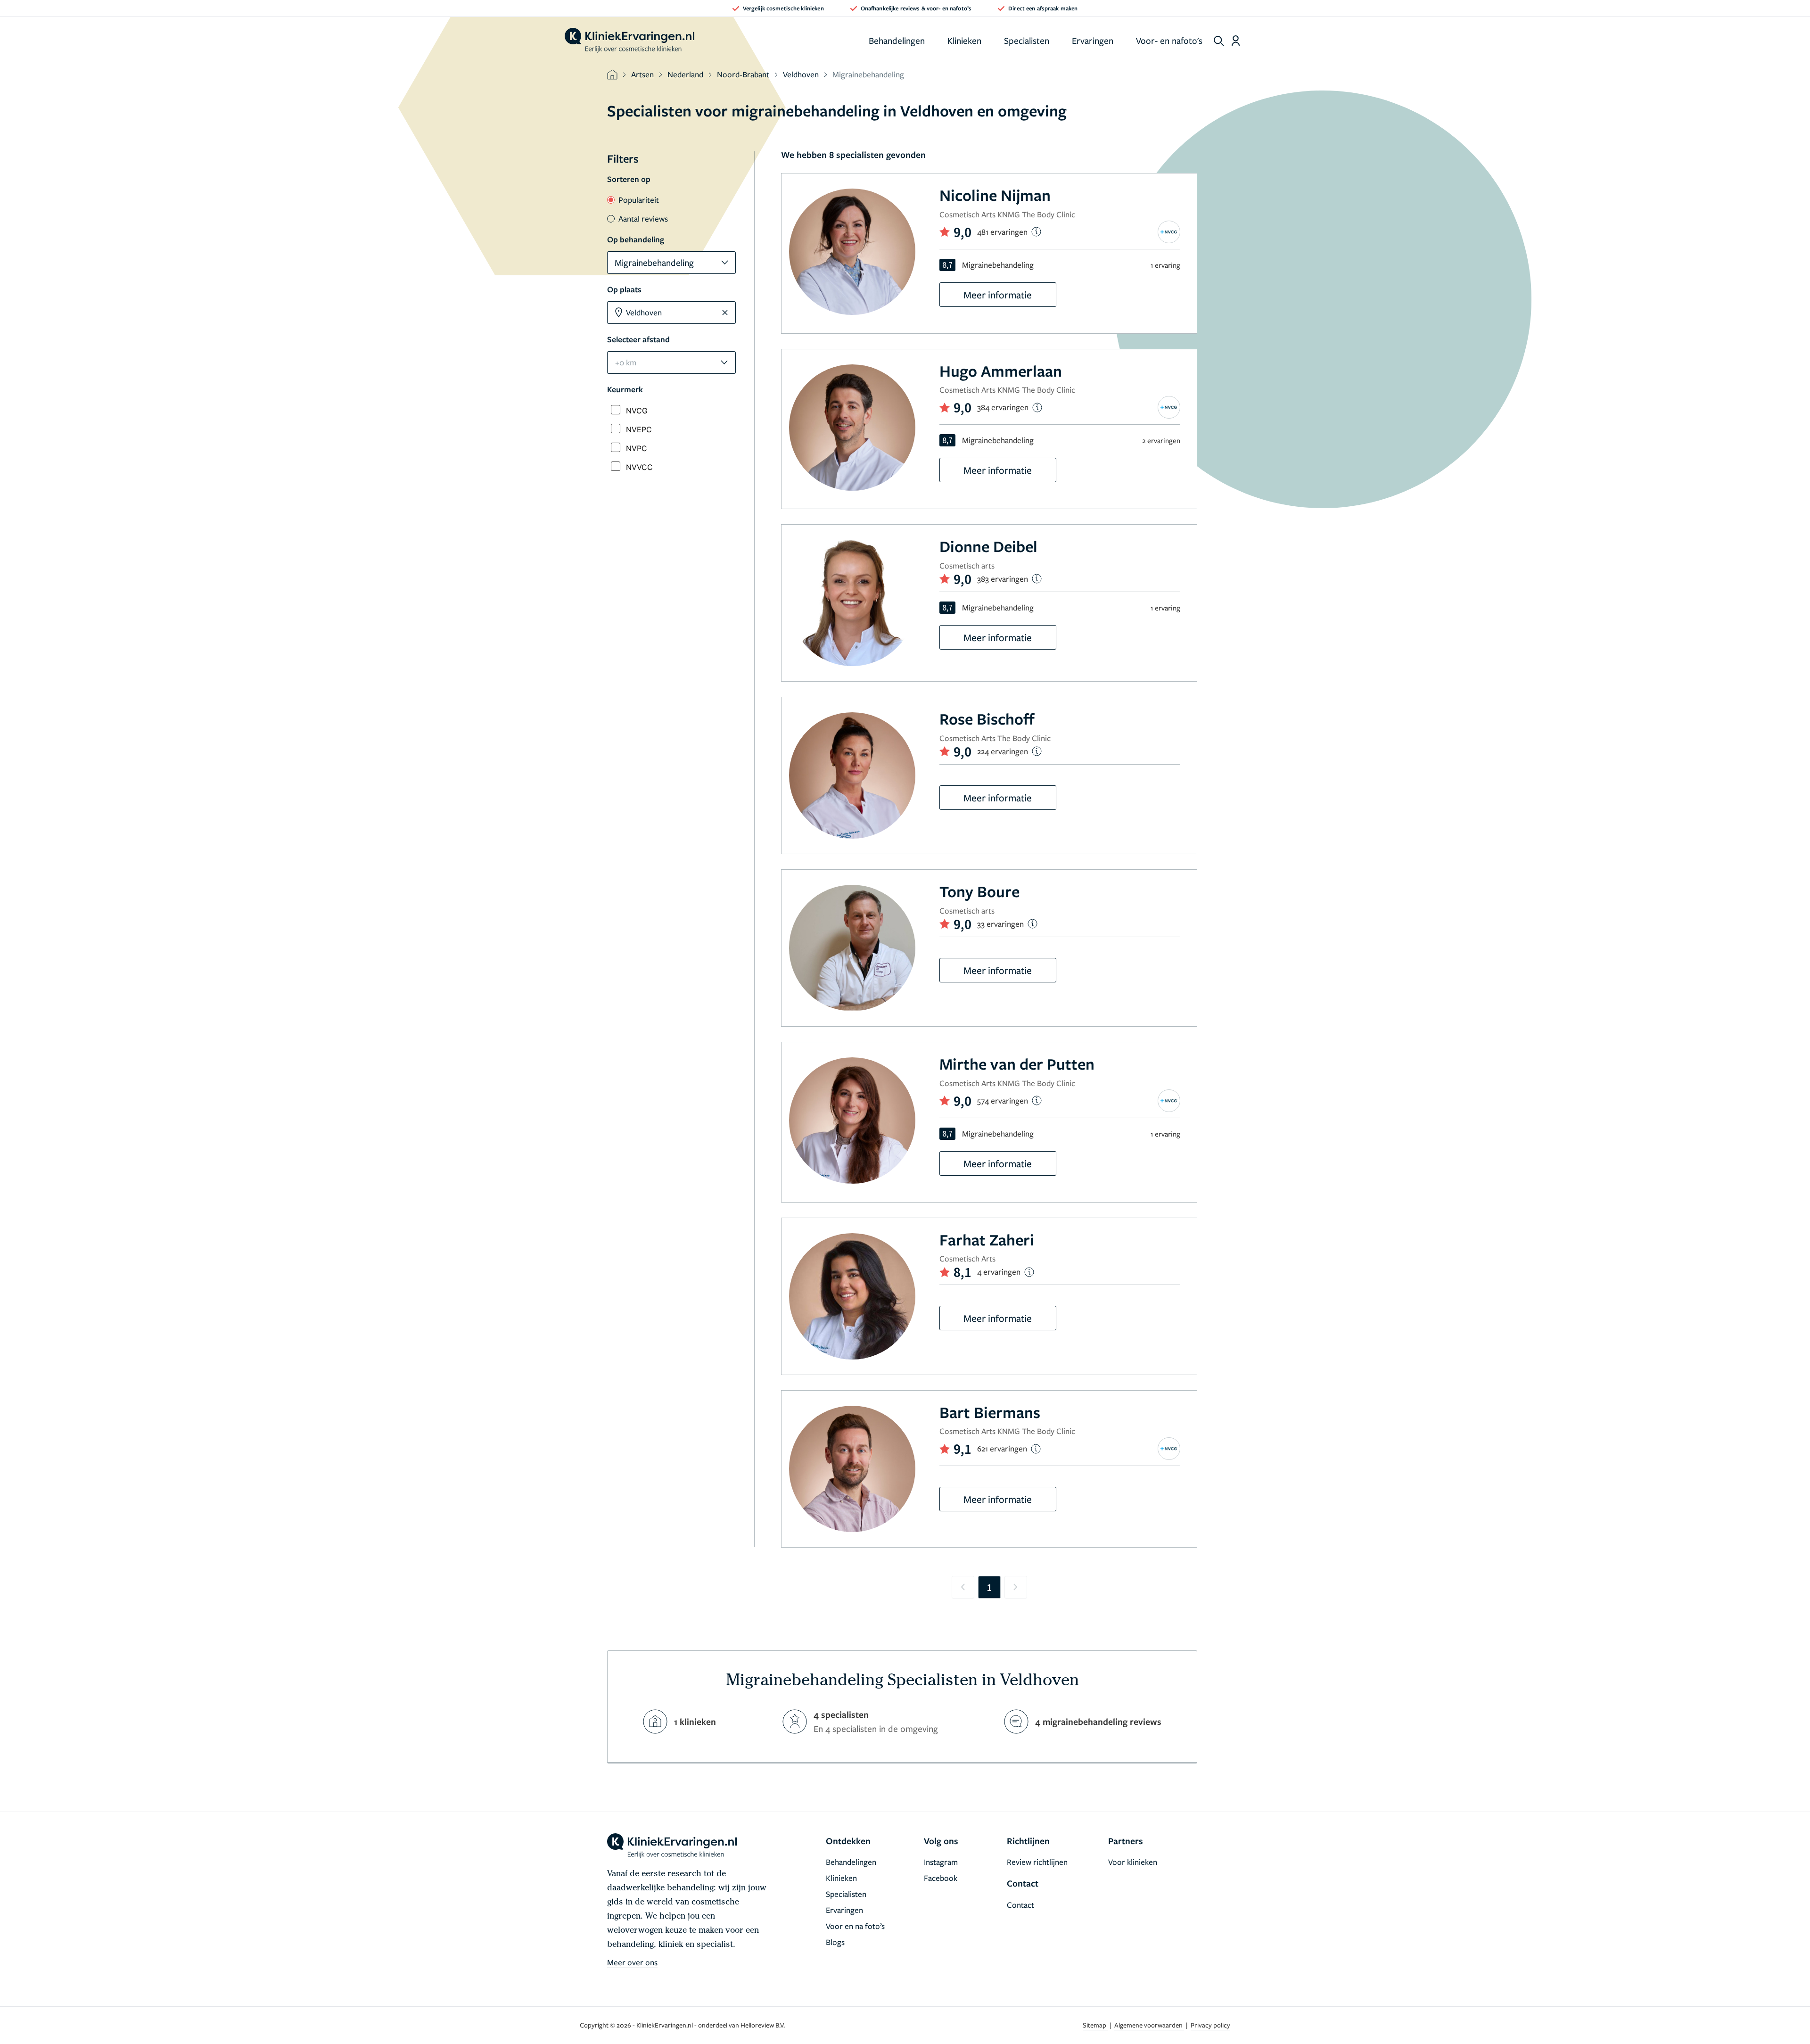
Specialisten (1027, 40)
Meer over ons (632, 1962)
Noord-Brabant (743, 74)
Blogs (835, 1942)
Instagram (941, 1862)
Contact (1020, 1905)
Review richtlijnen (1037, 1862)
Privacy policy (1210, 2025)
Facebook (941, 1878)
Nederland (685, 74)
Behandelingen (897, 40)
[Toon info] (1036, 232)
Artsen (642, 74)
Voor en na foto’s (855, 1926)
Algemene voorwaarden (1149, 2025)
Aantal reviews (643, 218)
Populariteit (639, 200)
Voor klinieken (1133, 1862)
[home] (629, 41)
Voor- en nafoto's (1169, 40)
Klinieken (964, 40)
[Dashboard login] (1236, 41)
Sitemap (1095, 2025)
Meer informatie (998, 295)
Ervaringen (1093, 40)
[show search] (1219, 41)
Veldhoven (801, 74)
